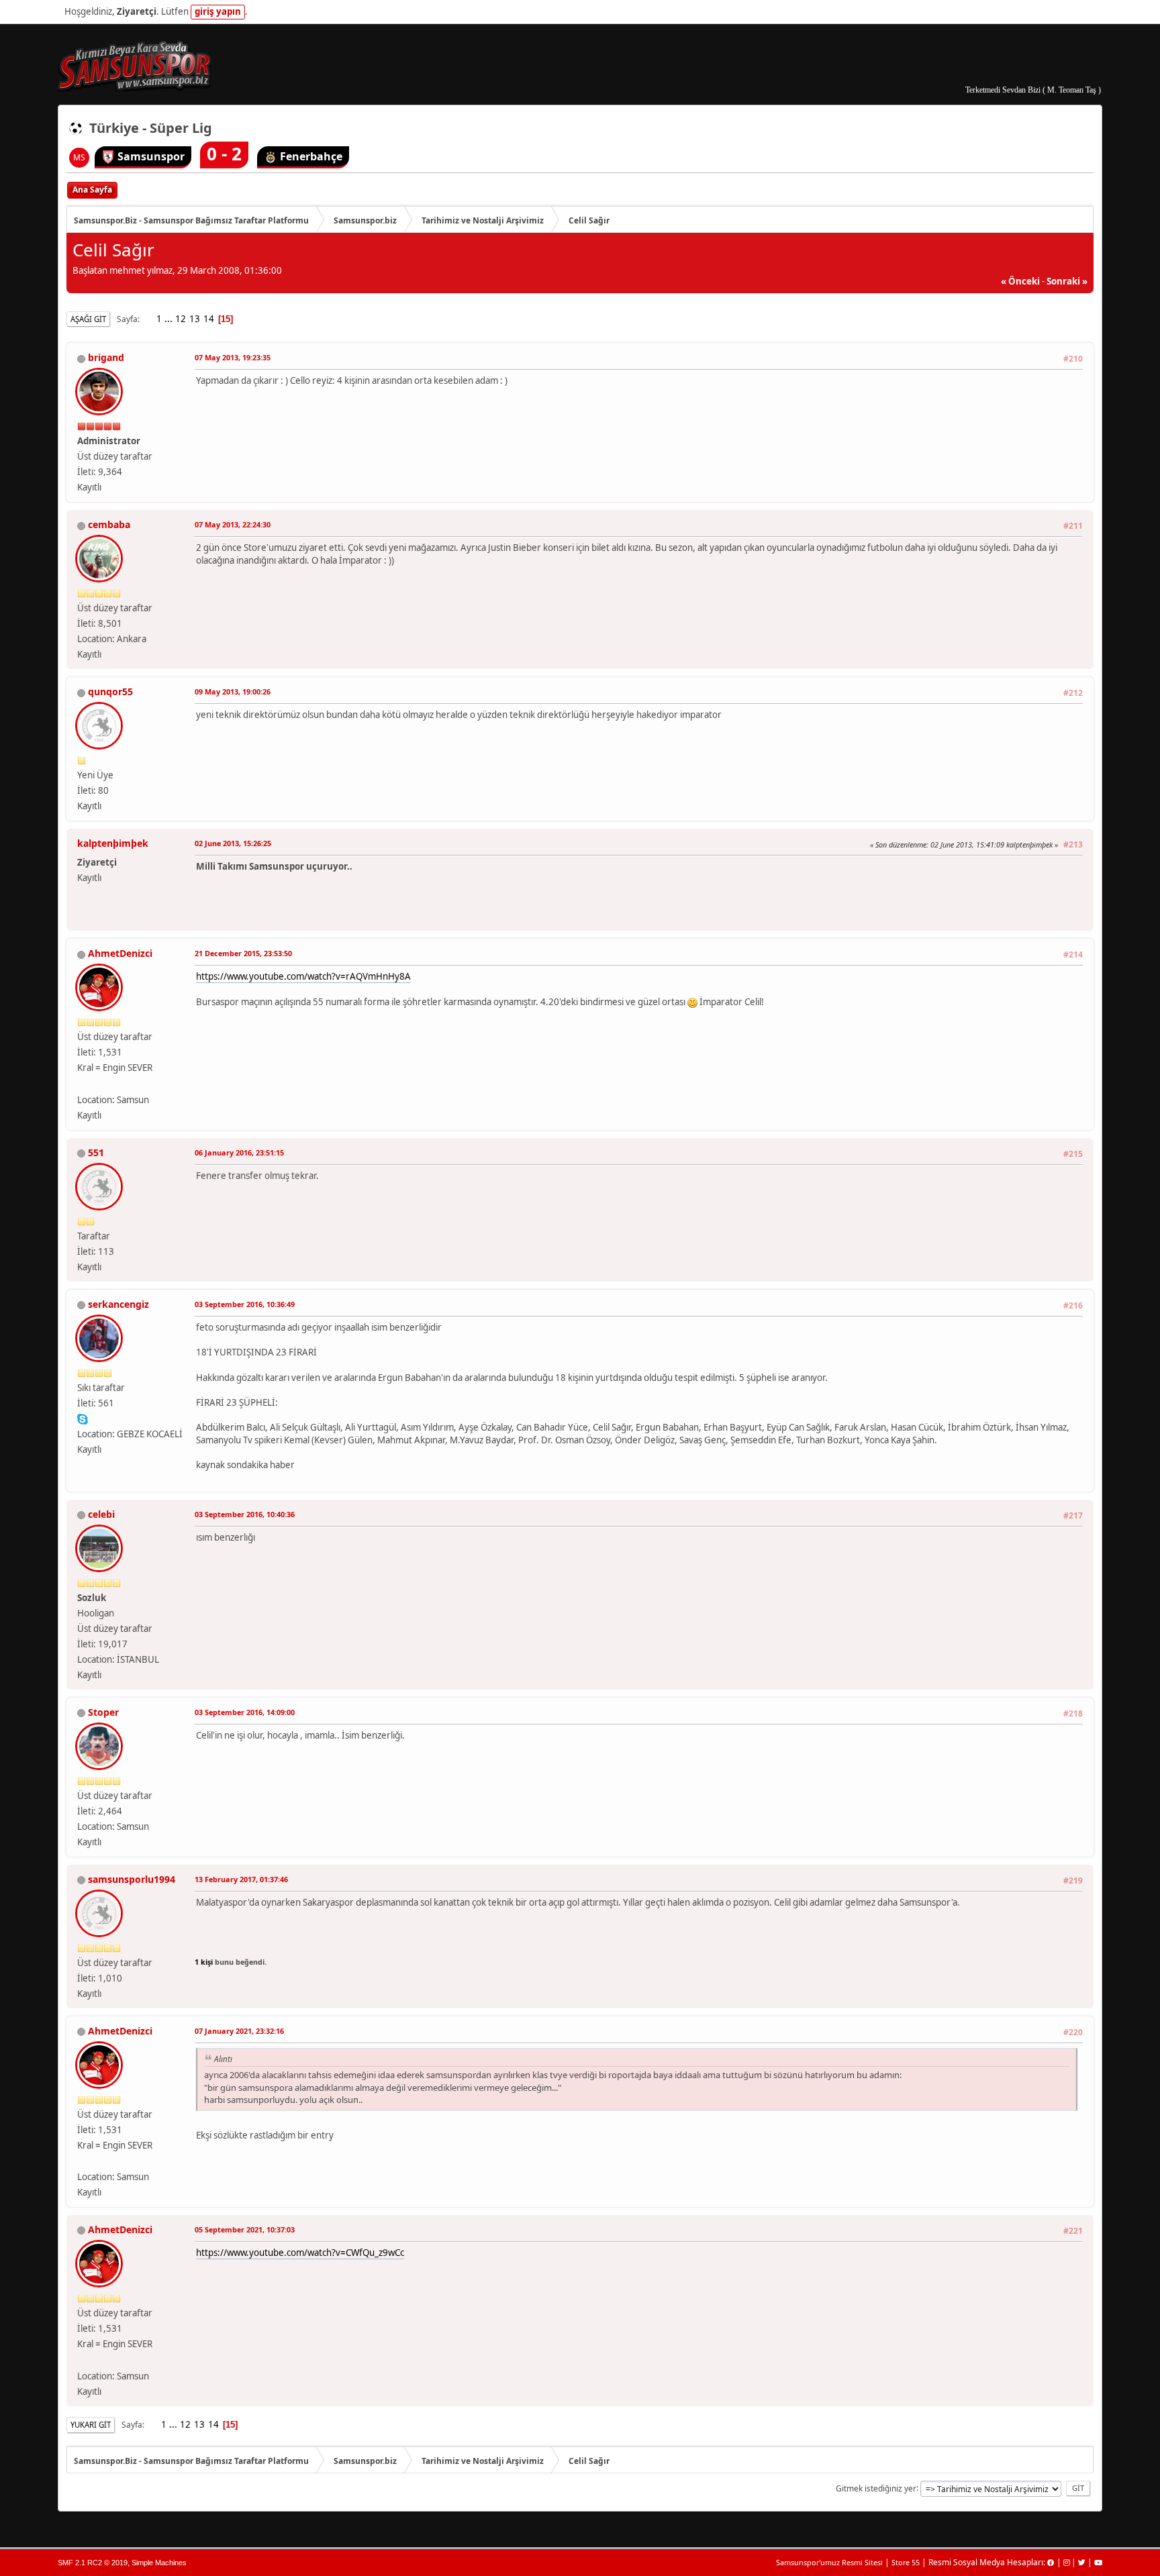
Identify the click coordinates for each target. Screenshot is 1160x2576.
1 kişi (204, 1962)
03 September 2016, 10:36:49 (245, 1304)
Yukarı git (91, 2425)
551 (96, 1152)
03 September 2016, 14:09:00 (245, 1712)
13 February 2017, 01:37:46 (241, 1879)
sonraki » (1067, 281)
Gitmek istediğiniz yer (876, 2488)
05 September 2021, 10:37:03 (245, 2229)
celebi (101, 1514)
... (170, 319)
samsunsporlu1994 (132, 1879)
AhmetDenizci (120, 953)
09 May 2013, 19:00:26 (233, 691)
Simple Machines (159, 2563)
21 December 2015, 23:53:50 (243, 953)
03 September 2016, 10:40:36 (245, 1514)
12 (181, 319)
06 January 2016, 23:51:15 (239, 1152)
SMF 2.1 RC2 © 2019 (93, 2563)
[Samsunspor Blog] (83, 1083)
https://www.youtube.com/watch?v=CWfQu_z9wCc (300, 2253)
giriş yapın (218, 11)
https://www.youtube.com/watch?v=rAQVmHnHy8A (303, 976)
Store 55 (906, 2562)
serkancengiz (118, 1304)
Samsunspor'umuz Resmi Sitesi (829, 2562)
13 (195, 319)
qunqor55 (110, 691)
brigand (106, 357)
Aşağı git (88, 319)
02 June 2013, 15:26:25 (233, 843)
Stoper (103, 1712)
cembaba (109, 524)
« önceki (1020, 281)
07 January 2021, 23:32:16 (239, 2031)
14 (209, 319)
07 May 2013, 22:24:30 (233, 524)
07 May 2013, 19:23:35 (233, 357)
